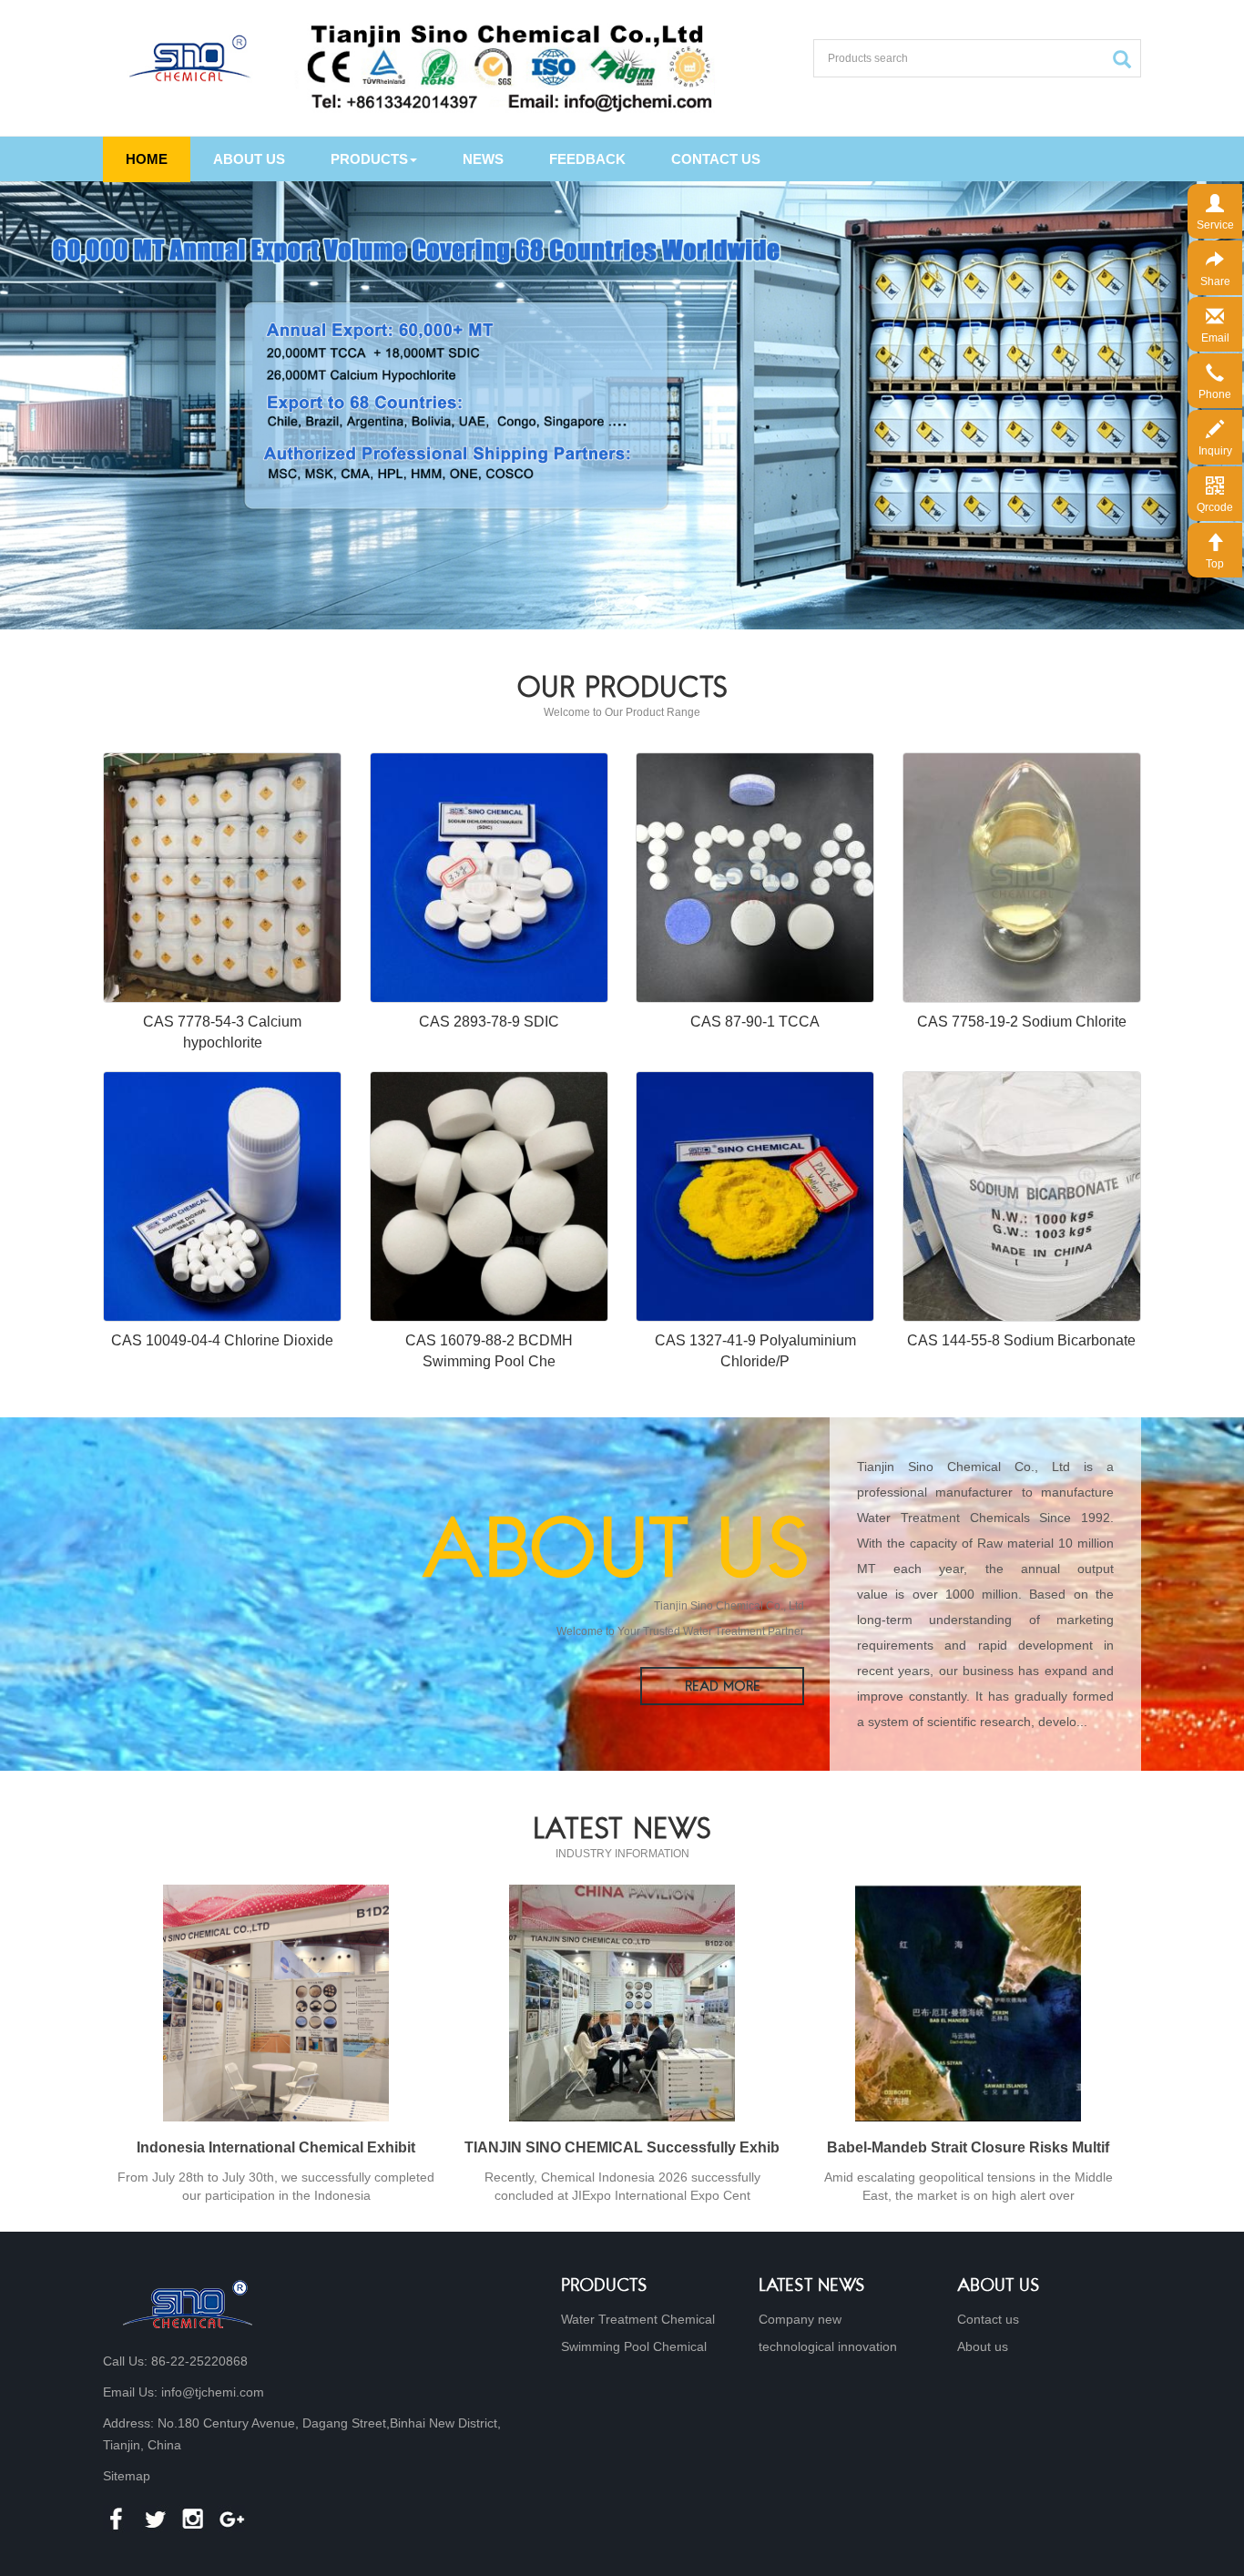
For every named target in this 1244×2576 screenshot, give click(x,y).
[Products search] (1127, 60)
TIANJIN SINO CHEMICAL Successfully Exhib (622, 2147)
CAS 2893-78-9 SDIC (489, 1022)
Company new (800, 2319)
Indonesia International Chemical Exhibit (276, 2147)
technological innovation (828, 2346)
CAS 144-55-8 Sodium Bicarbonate (1021, 1340)
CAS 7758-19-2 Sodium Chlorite (1022, 1022)
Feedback (587, 159)
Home (147, 159)
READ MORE (723, 1687)
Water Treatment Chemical (638, 2319)
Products (369, 159)
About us (249, 159)
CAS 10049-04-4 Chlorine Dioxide (222, 1340)
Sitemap (127, 2476)
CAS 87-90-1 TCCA (755, 1022)
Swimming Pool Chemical (634, 2346)
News (483, 159)
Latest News (812, 2287)
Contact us (716, 159)
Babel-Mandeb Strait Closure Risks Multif (968, 2147)
